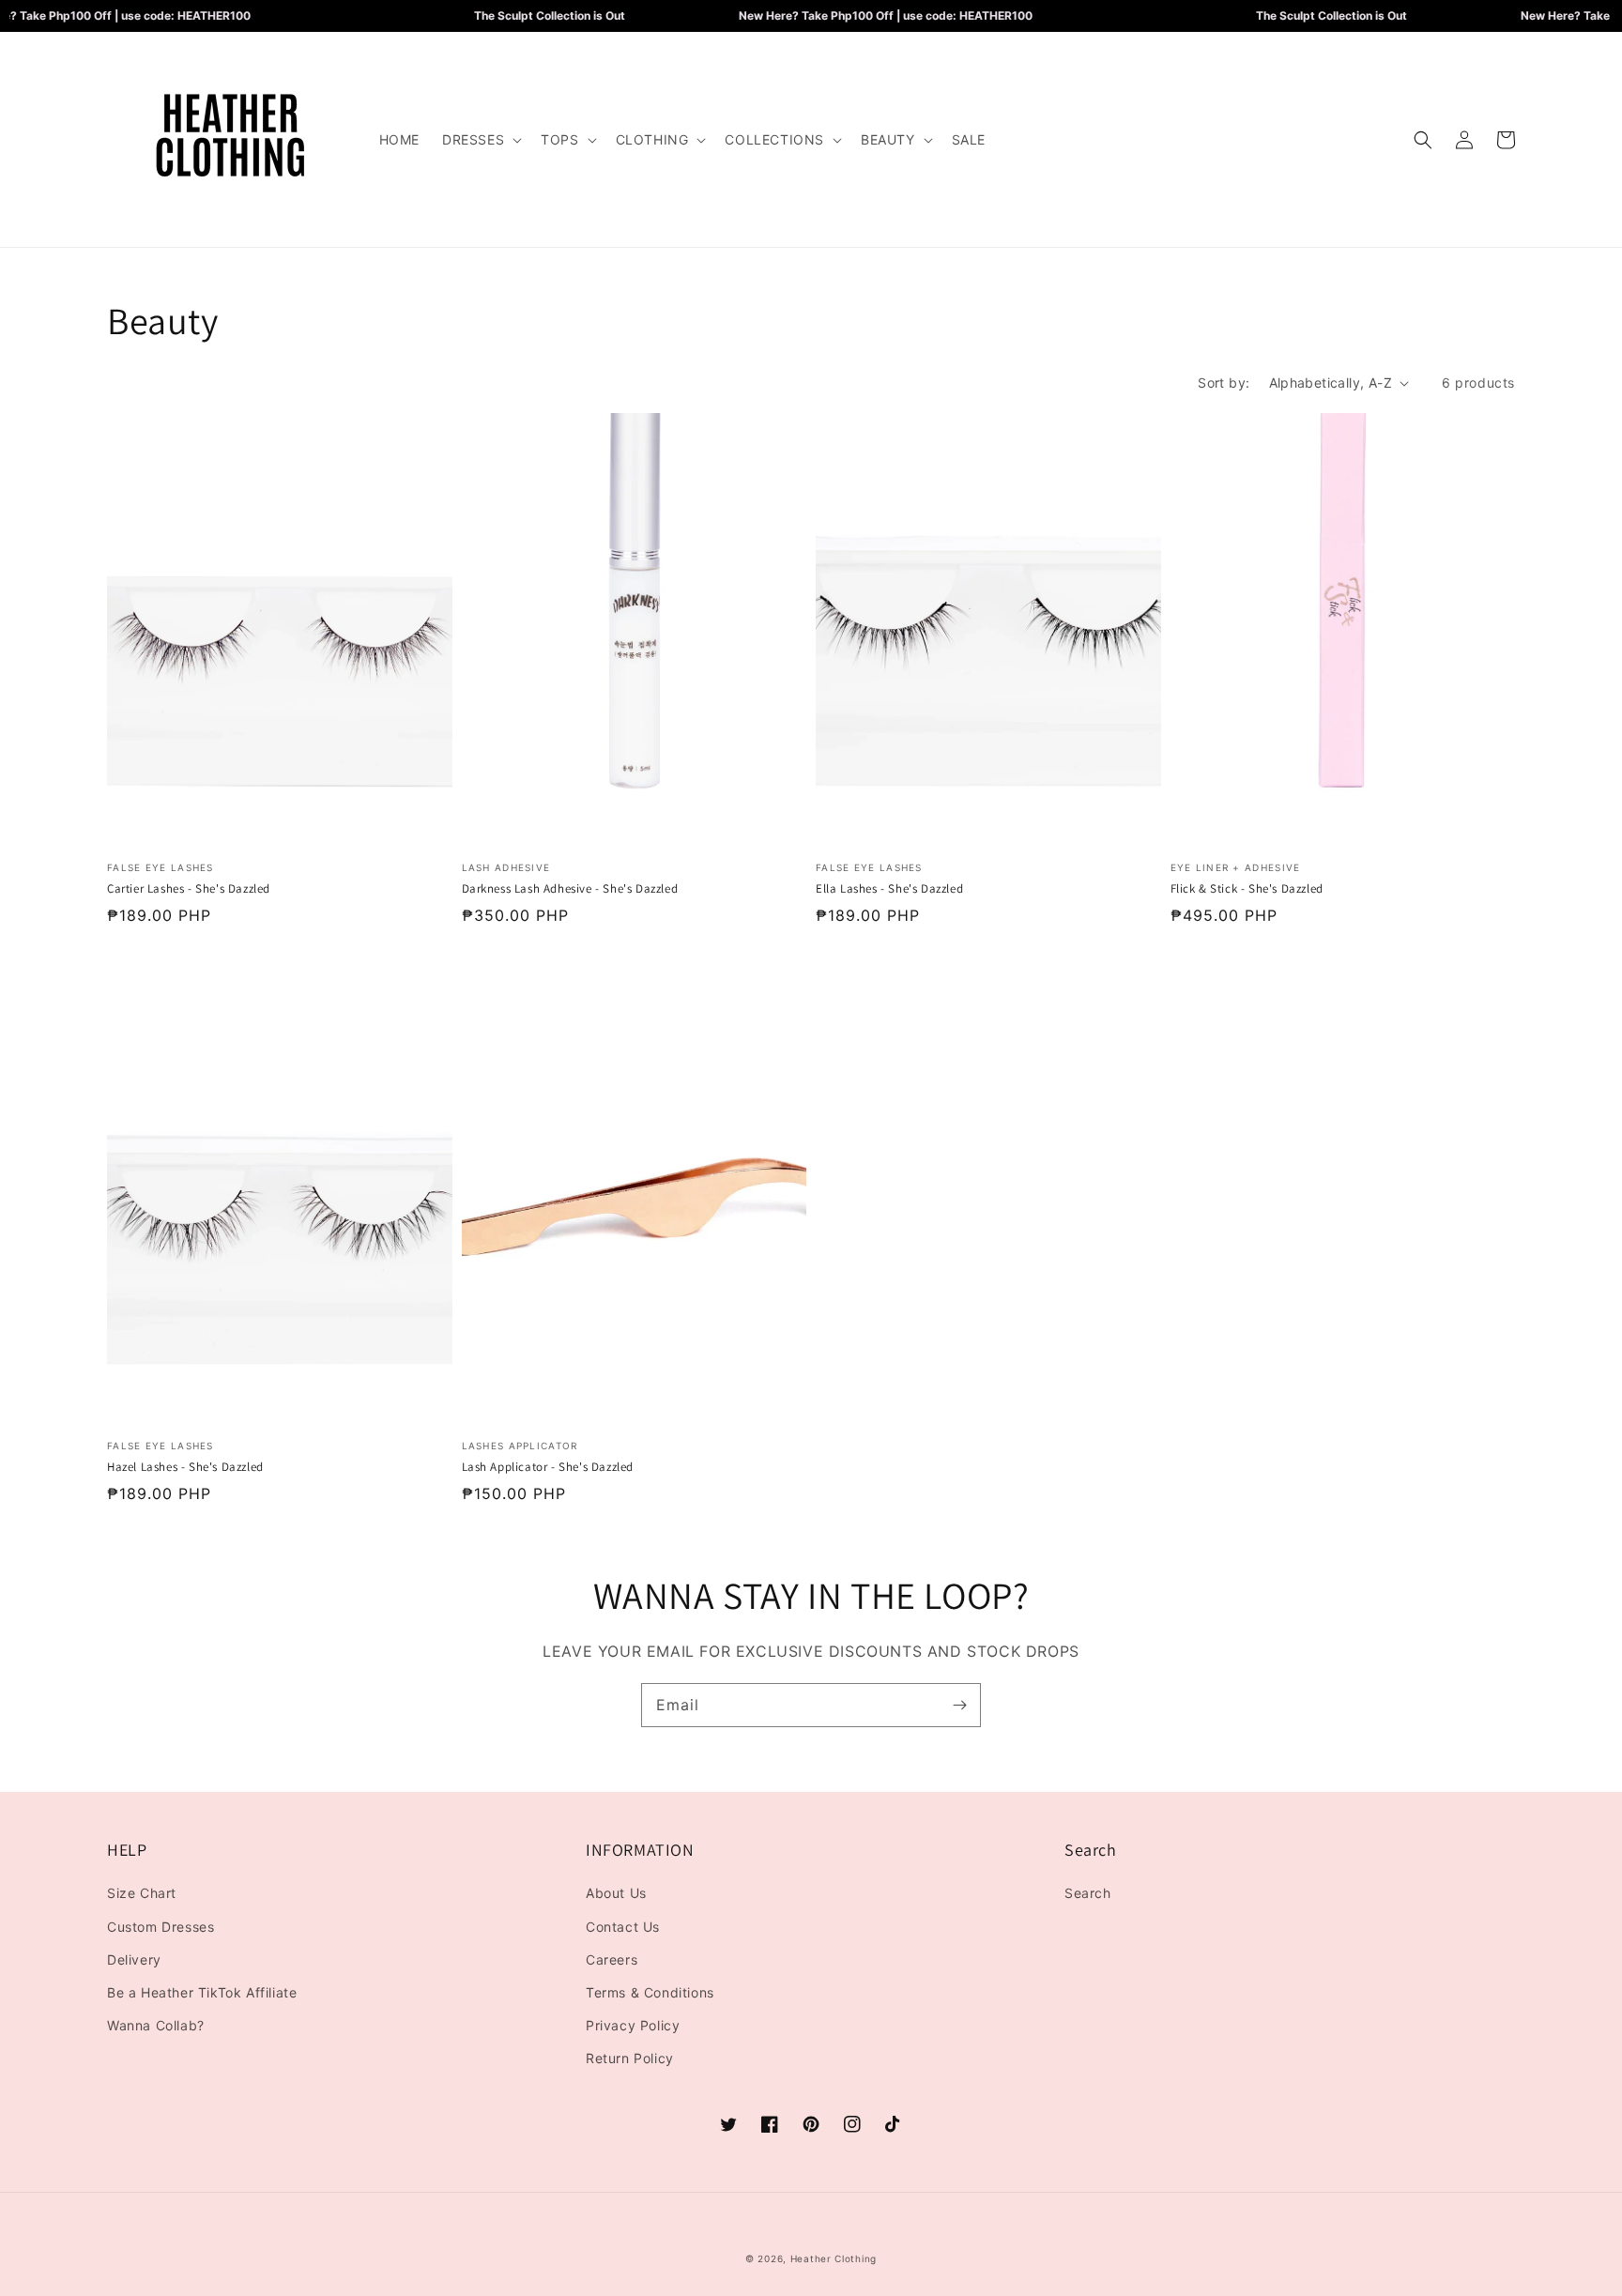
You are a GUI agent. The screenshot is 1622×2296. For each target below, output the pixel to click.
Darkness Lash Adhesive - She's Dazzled (570, 888)
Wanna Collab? (156, 2025)
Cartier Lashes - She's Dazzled (189, 888)
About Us (616, 1893)
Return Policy (630, 2058)
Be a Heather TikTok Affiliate (202, 1992)
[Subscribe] (959, 1705)
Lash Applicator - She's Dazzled (548, 1467)
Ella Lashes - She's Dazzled (889, 888)
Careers (612, 1959)
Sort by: (1224, 383)
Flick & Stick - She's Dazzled (1247, 888)
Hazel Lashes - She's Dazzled (185, 1467)
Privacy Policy (633, 2025)
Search (1088, 1893)
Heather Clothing (834, 2258)
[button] (480, 140)
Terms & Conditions (650, 1992)
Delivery (134, 1959)
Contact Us (623, 1927)
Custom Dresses (161, 1927)
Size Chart (142, 1893)
